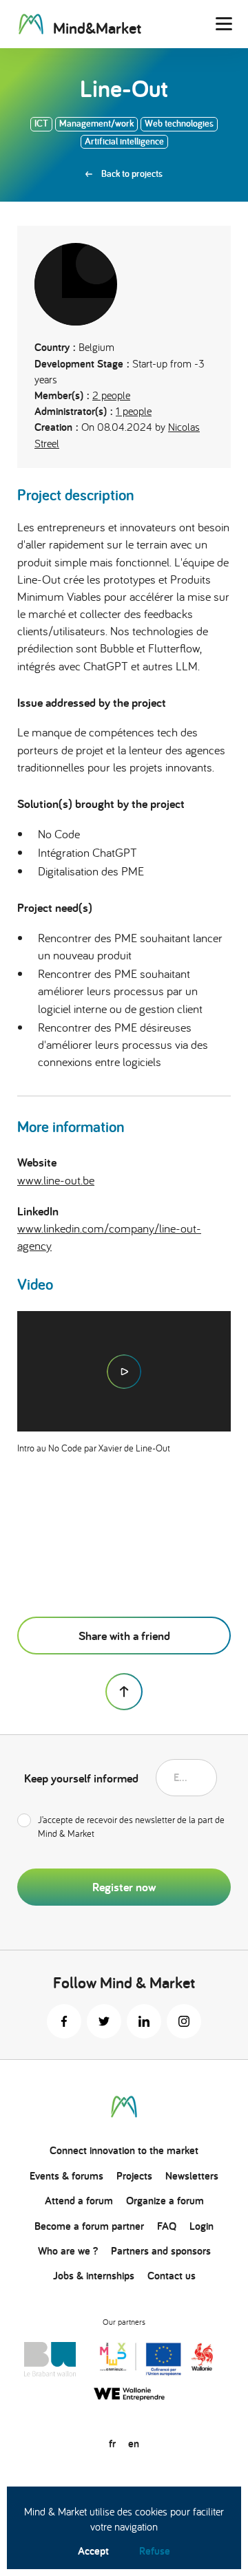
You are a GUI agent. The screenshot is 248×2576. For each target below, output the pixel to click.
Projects (134, 2176)
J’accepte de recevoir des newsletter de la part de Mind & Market (131, 1827)
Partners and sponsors (161, 2251)
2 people (111, 395)
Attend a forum (79, 2201)
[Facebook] (64, 2021)
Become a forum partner (89, 2226)
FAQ (167, 2226)
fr (112, 2444)
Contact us (172, 2276)
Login (201, 2226)
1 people (134, 411)
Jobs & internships (94, 2276)
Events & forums (66, 2176)
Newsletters (192, 2176)
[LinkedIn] (144, 2021)
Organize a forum (165, 2201)
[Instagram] (184, 2021)
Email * (185, 1777)
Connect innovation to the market (124, 2150)
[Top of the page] (124, 1692)
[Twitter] (104, 2021)
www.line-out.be (56, 1180)
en (134, 2444)
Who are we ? (68, 2251)
